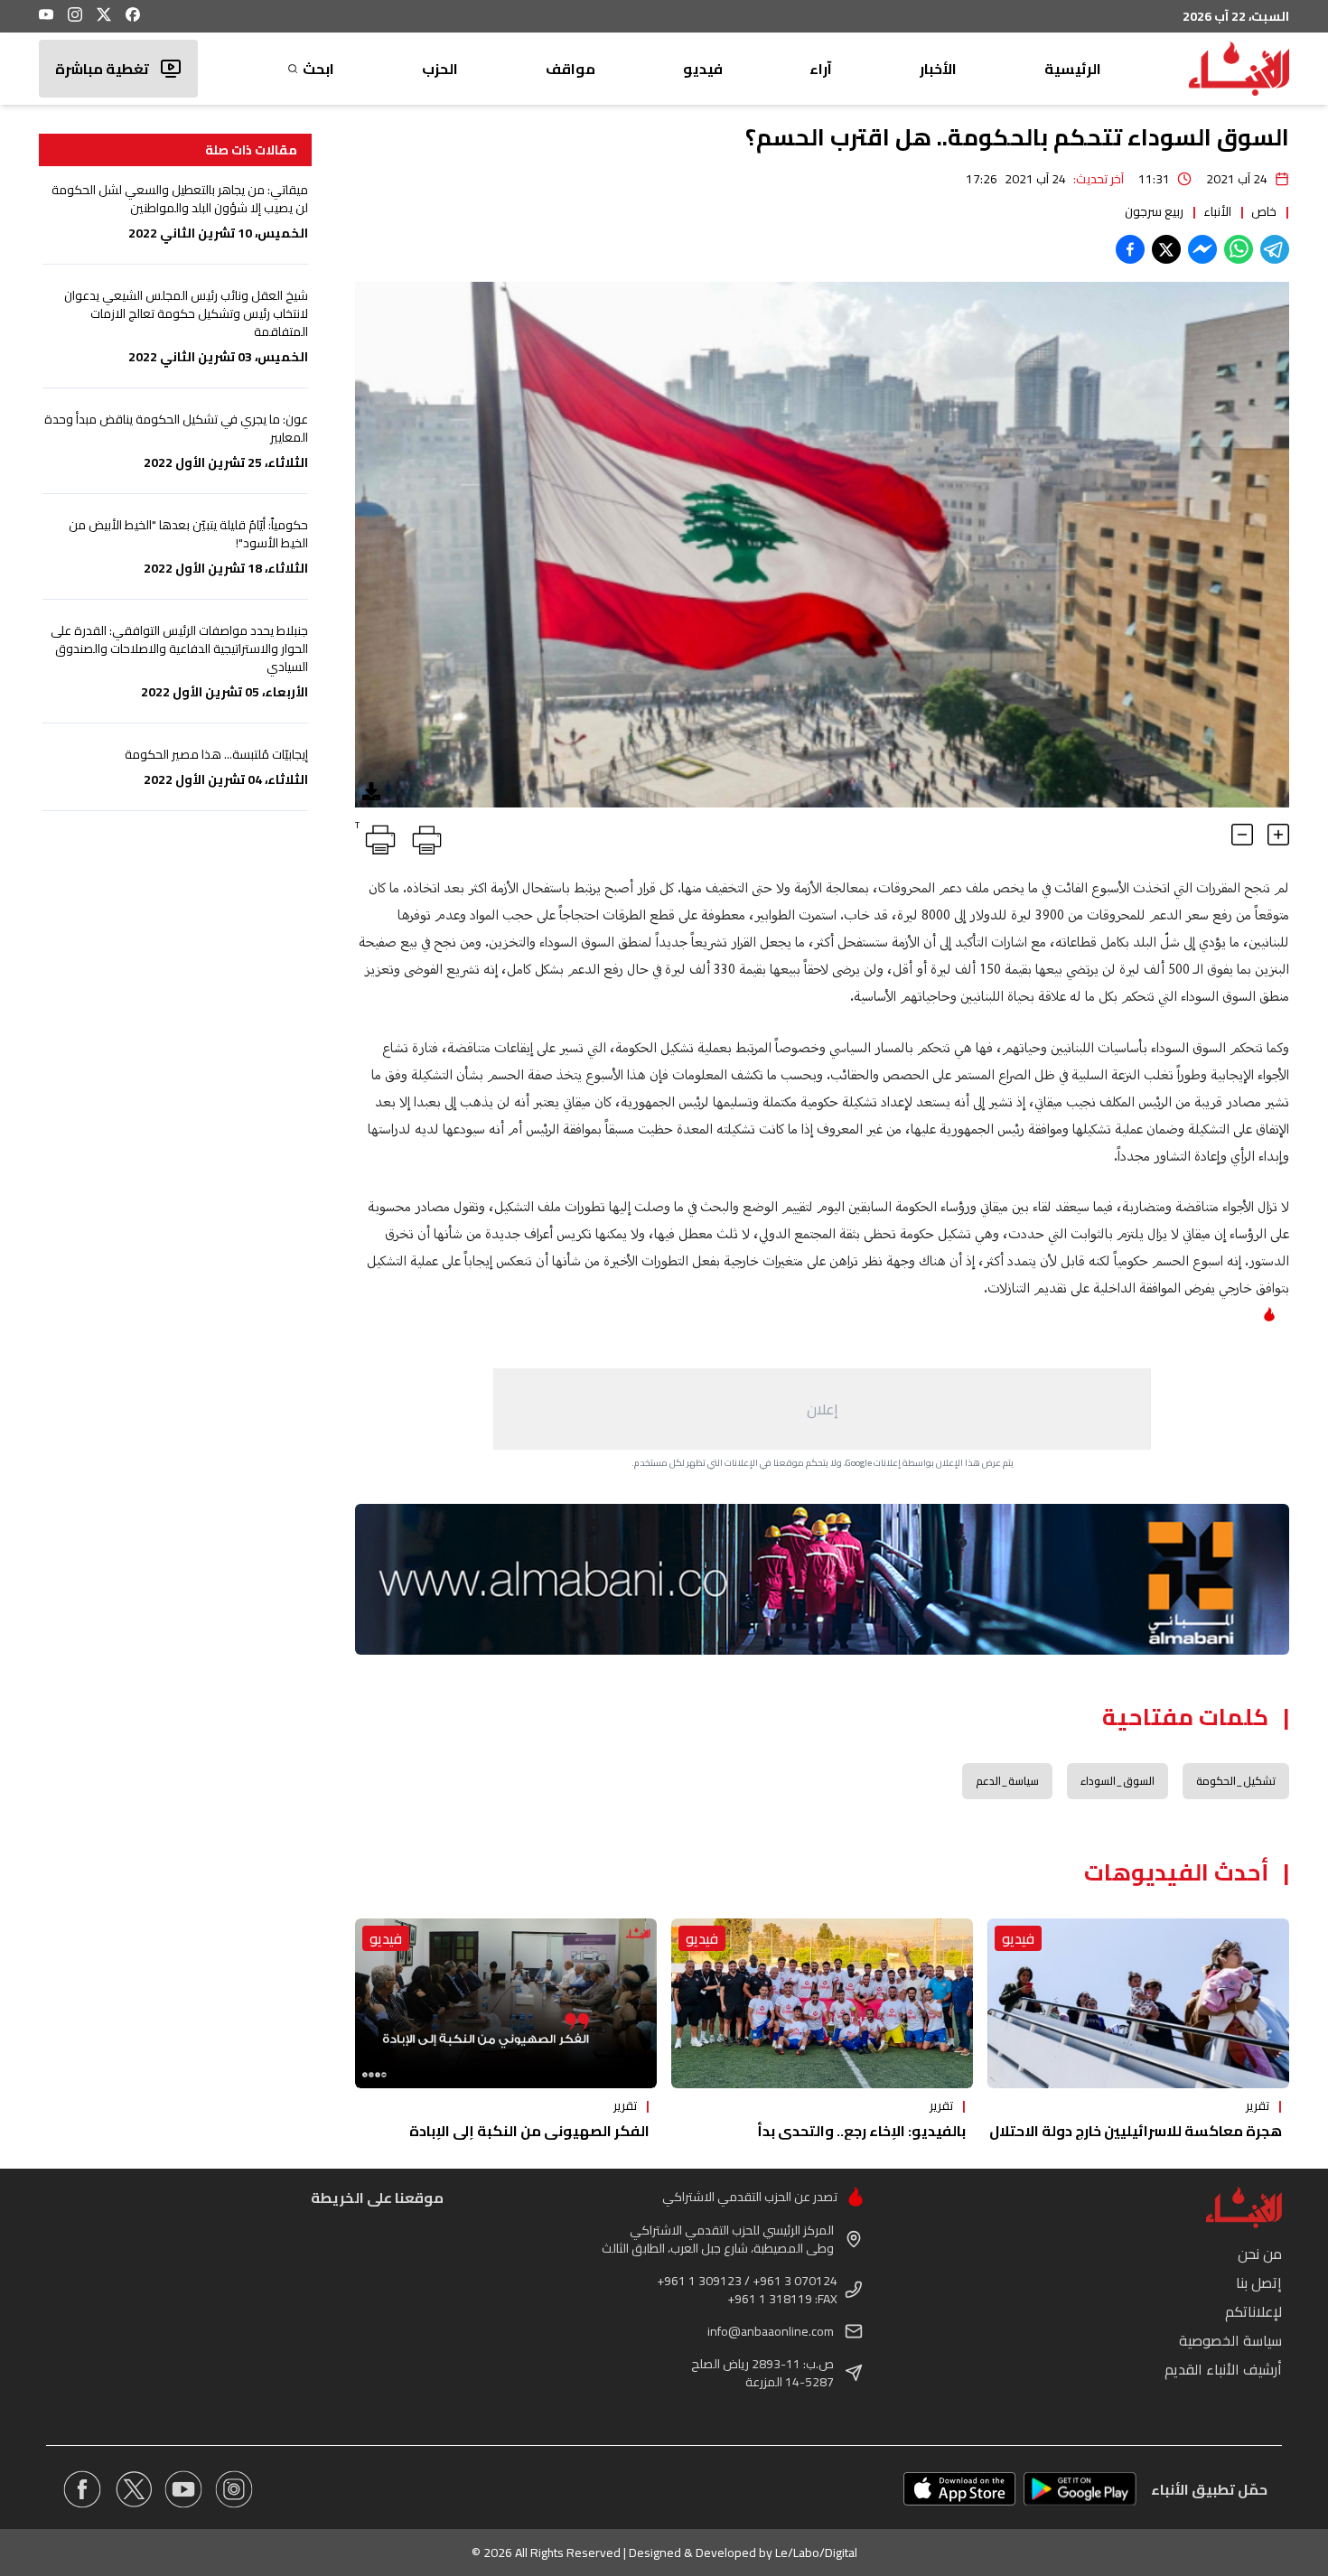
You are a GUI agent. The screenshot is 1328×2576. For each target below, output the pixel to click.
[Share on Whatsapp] (1239, 249)
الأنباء (1217, 211)
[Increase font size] (1278, 835)
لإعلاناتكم (1253, 2311)
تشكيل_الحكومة (1236, 1781)
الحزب (440, 69)
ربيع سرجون (1154, 211)
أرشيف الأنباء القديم (1223, 2369)
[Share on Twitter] (1166, 249)
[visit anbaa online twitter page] (133, 2489)
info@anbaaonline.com (771, 2331)
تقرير (1258, 2105)
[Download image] (371, 791)
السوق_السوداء (1118, 1781)
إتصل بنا (1259, 2282)
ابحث (318, 69)
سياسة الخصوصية (1230, 2340)
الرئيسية (1073, 69)
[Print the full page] (424, 836)
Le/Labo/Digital (816, 2553)
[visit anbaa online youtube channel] (183, 2489)
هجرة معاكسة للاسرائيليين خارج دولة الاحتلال (1136, 2131)
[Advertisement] (822, 1409)
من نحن (1260, 2254)
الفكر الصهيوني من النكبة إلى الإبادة (529, 2131)
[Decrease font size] (1242, 835)
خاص (1264, 211)
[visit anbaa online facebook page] (82, 2489)
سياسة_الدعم (1007, 1781)
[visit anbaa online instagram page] (234, 2489)
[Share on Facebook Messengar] (1202, 249)
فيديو (703, 69)
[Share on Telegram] (1275, 249)
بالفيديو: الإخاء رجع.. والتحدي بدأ (861, 2131)
